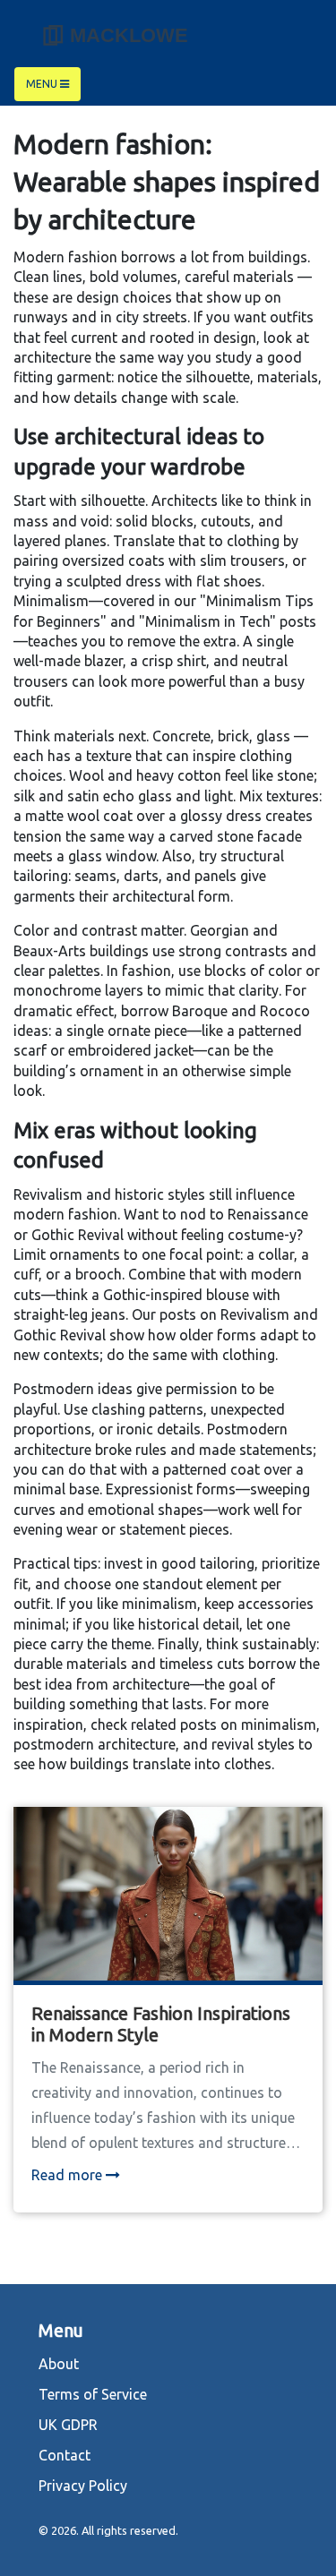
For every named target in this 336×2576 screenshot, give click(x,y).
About (59, 2364)
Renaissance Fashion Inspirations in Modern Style (161, 2024)
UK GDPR (68, 2425)
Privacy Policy (83, 2486)
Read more (69, 2175)
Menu (43, 84)
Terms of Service (93, 2394)
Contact (65, 2455)
